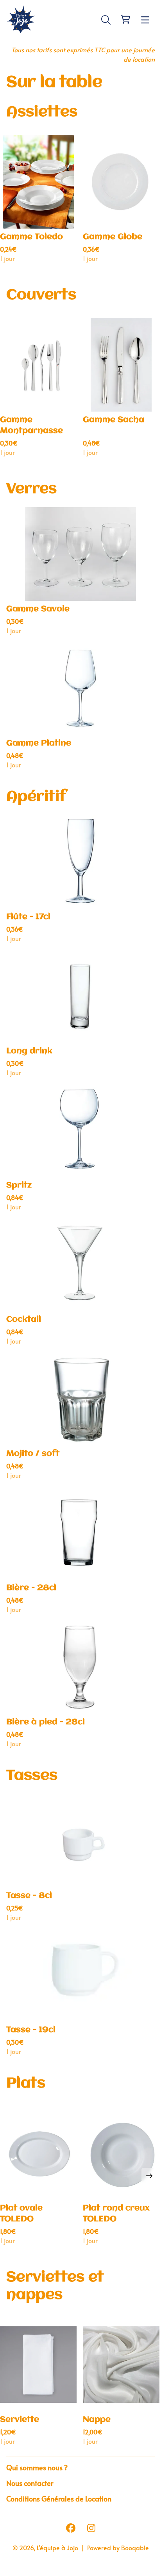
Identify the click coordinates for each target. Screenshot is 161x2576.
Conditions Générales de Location (59, 2499)
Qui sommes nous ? (37, 2468)
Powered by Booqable (118, 2548)
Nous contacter (30, 2483)
